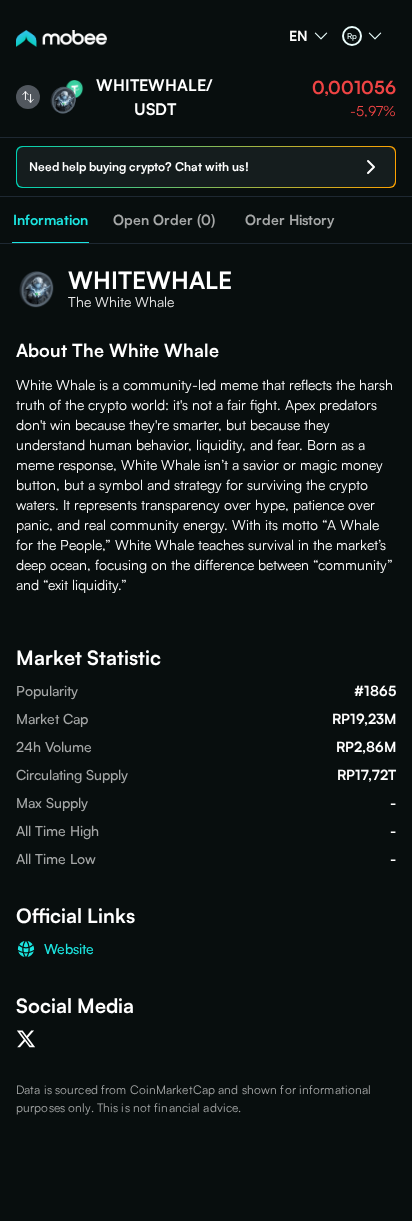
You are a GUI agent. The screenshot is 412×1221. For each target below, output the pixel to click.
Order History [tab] (289, 219)
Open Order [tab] (164, 220)
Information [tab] (50, 219)
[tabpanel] (206, 680)
